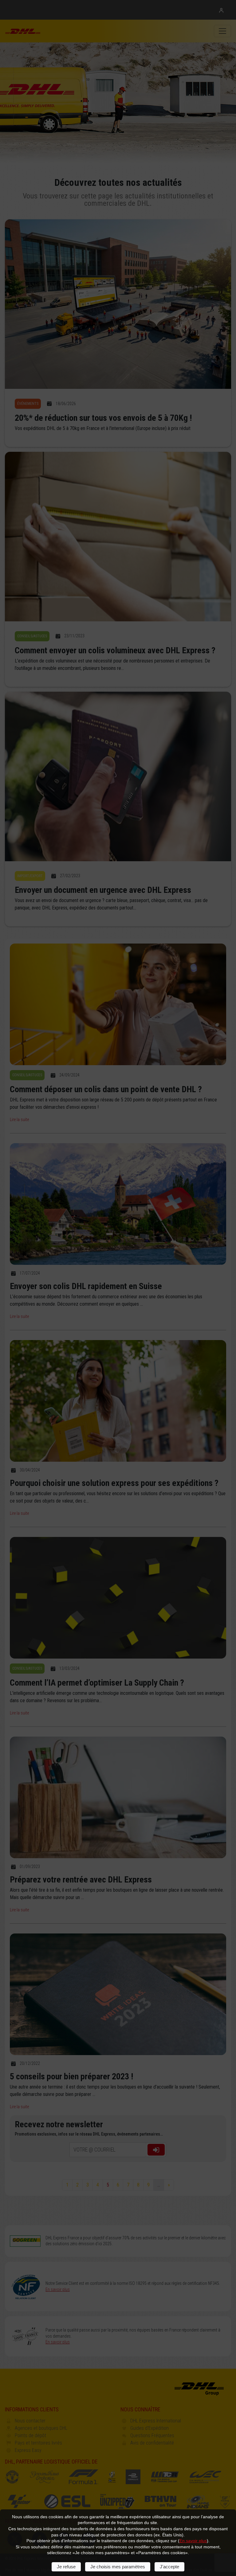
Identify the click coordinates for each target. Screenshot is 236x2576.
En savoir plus (193, 2541)
